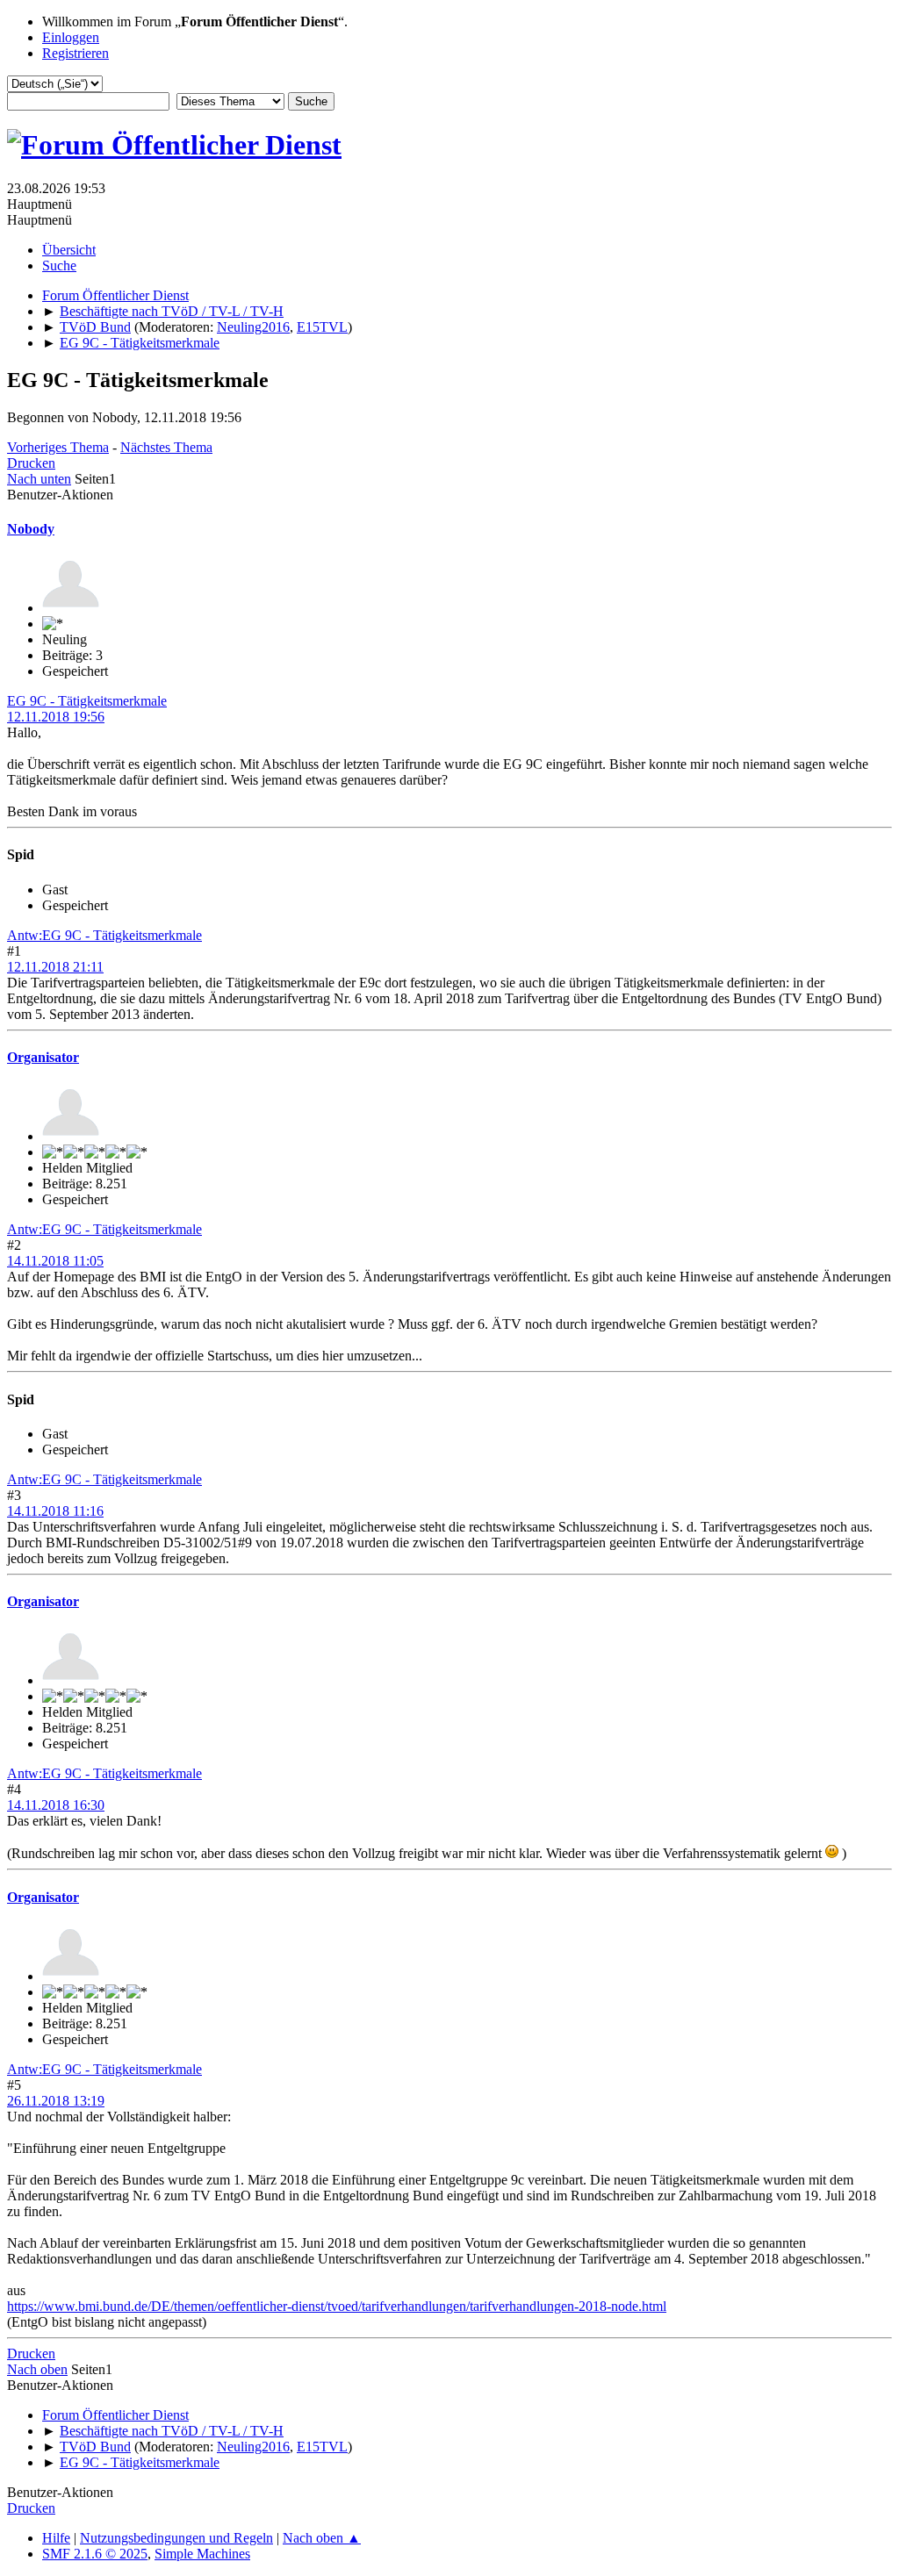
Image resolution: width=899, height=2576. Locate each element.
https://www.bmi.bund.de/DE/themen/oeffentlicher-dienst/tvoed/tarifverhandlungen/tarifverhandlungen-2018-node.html (337, 2306)
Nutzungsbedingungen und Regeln (176, 2538)
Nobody (31, 529)
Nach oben (37, 2369)
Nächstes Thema (166, 447)
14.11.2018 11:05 (55, 1261)
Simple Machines (202, 2554)
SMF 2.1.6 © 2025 (95, 2554)
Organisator (43, 1057)
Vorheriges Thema (58, 447)
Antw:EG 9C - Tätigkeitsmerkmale (104, 935)
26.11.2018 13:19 (56, 2101)
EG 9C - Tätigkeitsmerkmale (87, 701)
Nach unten (39, 479)
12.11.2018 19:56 (56, 717)
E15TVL (322, 327)
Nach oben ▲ (322, 2538)
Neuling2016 (253, 327)
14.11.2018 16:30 (56, 1805)
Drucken (31, 463)
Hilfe (56, 2538)
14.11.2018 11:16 (55, 1511)
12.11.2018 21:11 (55, 967)
